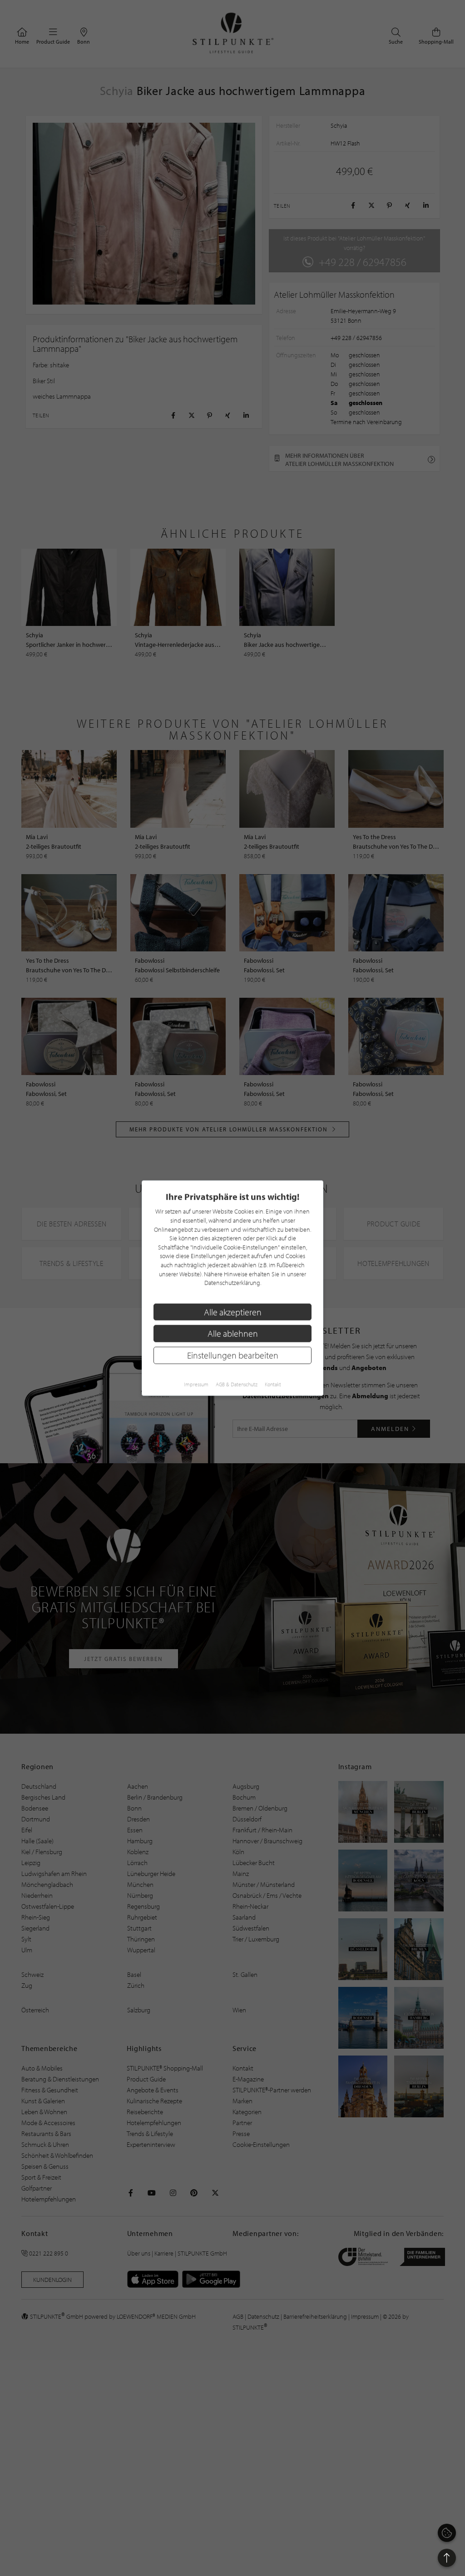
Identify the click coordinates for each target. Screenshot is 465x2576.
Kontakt (273, 1384)
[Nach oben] (447, 2558)
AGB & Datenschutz (237, 1384)
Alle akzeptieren (233, 1312)
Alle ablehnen (233, 1333)
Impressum (196, 1384)
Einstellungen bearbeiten (233, 1355)
